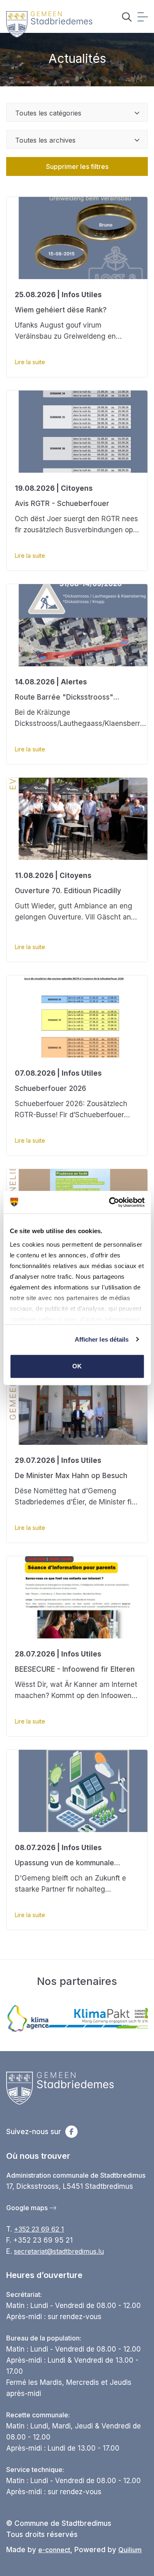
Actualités (77, 58)
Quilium (130, 2550)
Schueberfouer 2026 (51, 1088)
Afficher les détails (102, 1339)
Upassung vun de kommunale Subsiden (64, 1864)
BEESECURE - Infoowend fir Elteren (75, 1669)
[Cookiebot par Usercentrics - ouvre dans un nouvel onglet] (110, 1202)
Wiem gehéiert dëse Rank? (61, 310)
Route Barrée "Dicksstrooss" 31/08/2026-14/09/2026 (64, 698)
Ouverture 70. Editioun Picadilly (68, 891)
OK (77, 1366)
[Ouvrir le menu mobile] (143, 18)
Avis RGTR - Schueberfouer (62, 504)
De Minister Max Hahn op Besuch (71, 1476)
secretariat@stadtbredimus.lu (59, 2251)
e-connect (54, 2550)
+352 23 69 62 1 (39, 2229)
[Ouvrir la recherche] (127, 18)
